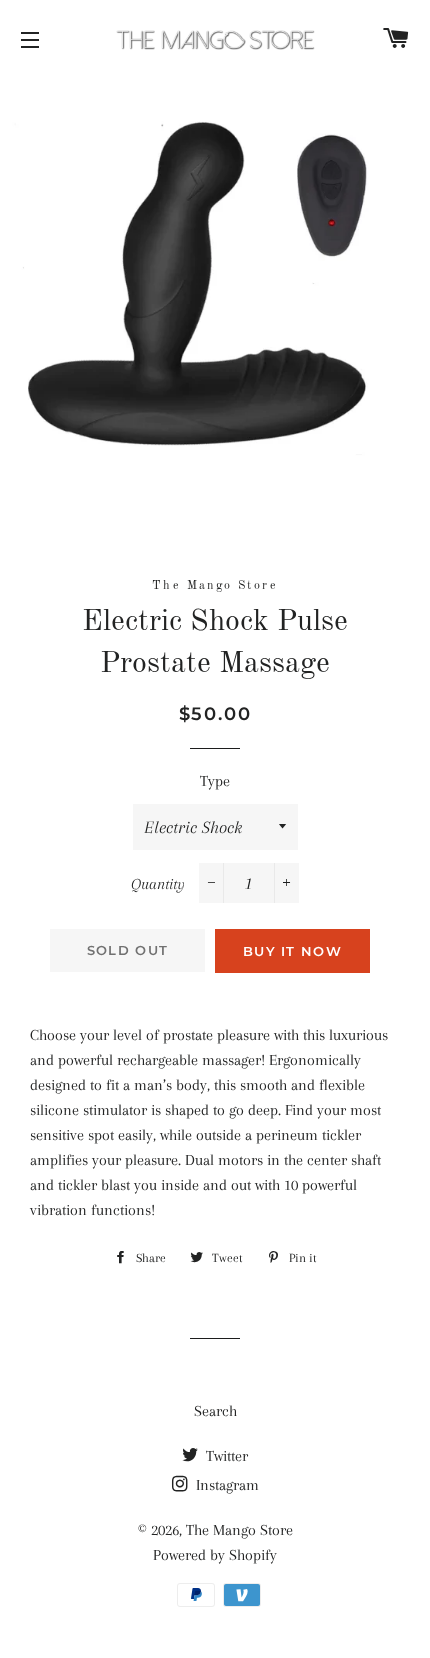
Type (215, 781)
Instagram (225, 1485)
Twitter (225, 1456)
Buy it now (292, 951)
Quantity (158, 884)
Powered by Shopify (215, 1555)
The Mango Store (239, 1530)
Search (215, 1411)
